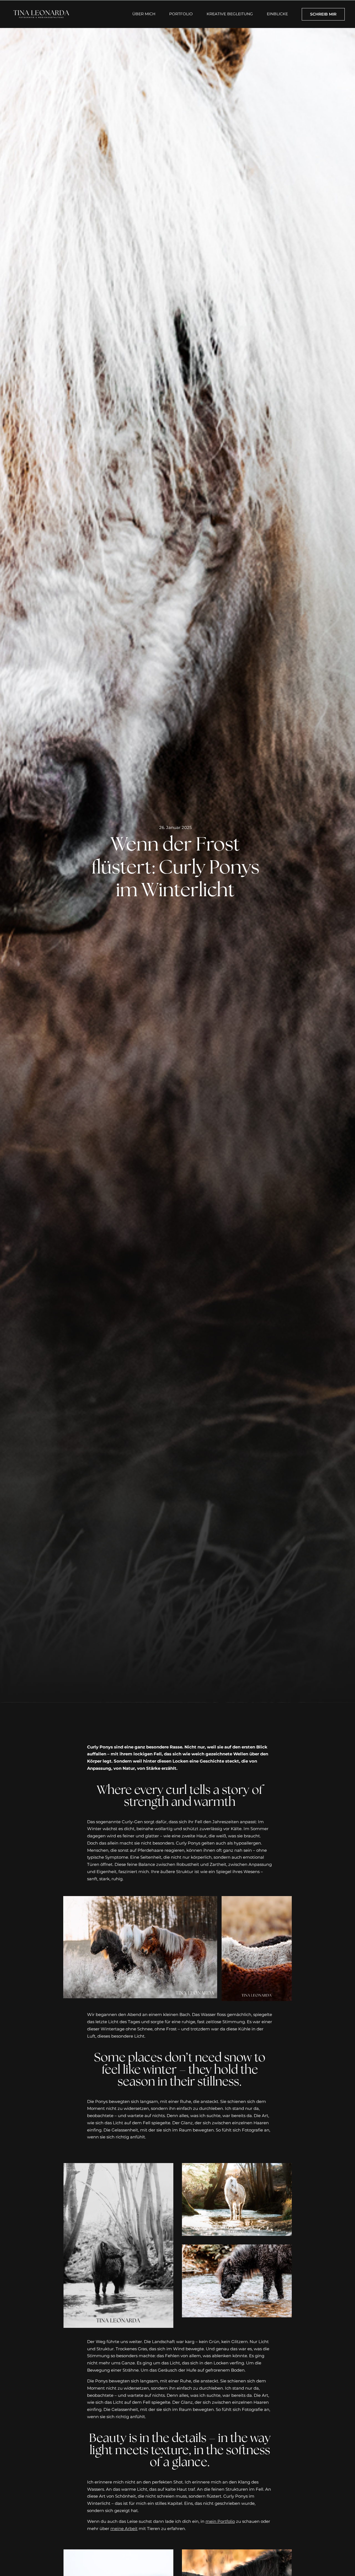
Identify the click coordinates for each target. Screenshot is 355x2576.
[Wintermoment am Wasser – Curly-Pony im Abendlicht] (237, 2166)
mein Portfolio (220, 2521)
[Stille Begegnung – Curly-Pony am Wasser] (237, 2248)
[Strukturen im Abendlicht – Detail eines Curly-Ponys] (237, 2553)
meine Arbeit (124, 2529)
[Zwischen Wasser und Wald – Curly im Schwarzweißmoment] (118, 2166)
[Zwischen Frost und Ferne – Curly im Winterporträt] (118, 2553)
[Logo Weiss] (41, 10)
